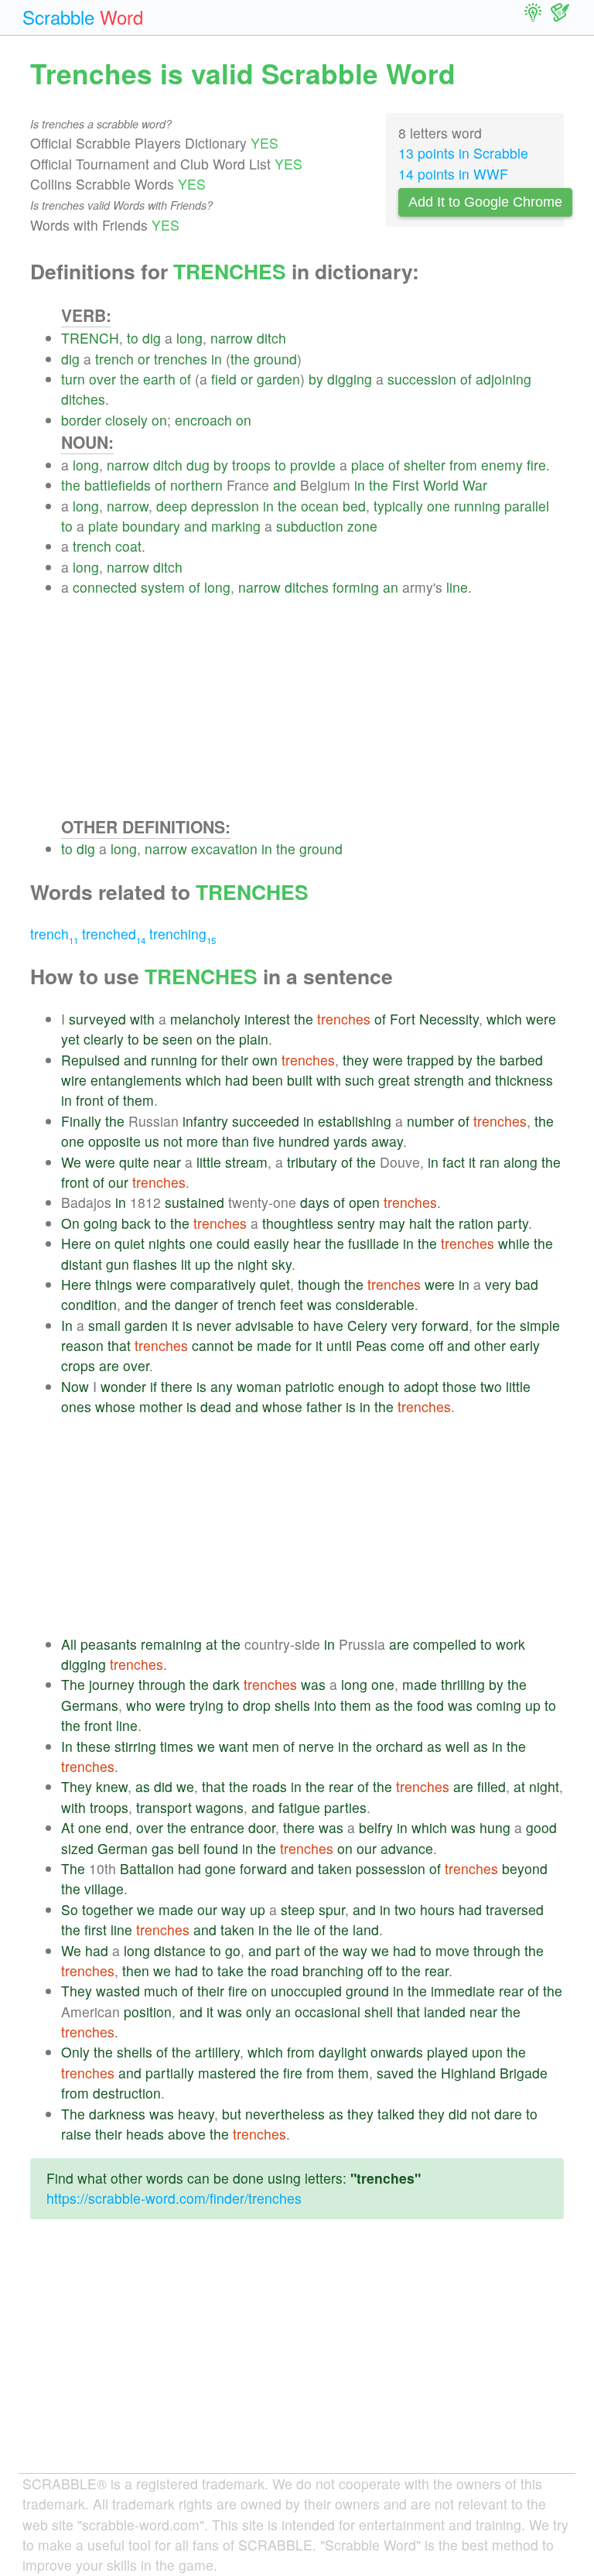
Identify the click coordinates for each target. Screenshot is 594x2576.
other (490, 1345)
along (521, 1162)
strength (439, 1080)
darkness (117, 2114)
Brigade (524, 2073)
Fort (403, 1019)
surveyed (97, 1019)
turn (73, 379)
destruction (127, 2093)
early (525, 1345)
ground (275, 359)
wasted (118, 1991)
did (163, 1786)
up (203, 1264)
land (366, 1929)
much (161, 1991)
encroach (203, 420)
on (159, 420)
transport (164, 1807)
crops (78, 1365)
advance (407, 1848)
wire (74, 1080)
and (285, 485)
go (233, 1950)
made (274, 1345)
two (491, 1386)
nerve (316, 1746)
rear (341, 1786)
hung (495, 1827)
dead (216, 1406)
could (233, 1243)
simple (540, 1325)
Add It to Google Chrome (485, 202)
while (514, 1243)
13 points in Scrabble (463, 153)
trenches (181, 359)
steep (298, 1909)
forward (445, 1325)
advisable (265, 1325)
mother (161, 1406)
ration (476, 1223)
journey (112, 1684)
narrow (232, 338)
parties (345, 1807)
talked (396, 2114)
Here (76, 1243)
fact (454, 1162)
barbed (521, 1060)
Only (75, 2052)
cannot (213, 1345)
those (459, 1386)
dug (198, 465)
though (319, 1284)
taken (335, 1868)
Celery (367, 1325)
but (232, 2114)
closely (126, 420)
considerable (375, 1304)
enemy (502, 465)
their (235, 1060)
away (387, 1141)
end (117, 1827)
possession (391, 1868)
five (264, 1141)
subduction (310, 526)
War (475, 485)
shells (292, 1705)
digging (350, 379)
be (151, 1039)
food (430, 1705)
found (221, 1848)
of (185, 379)
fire (536, 465)
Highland (468, 2073)
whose (115, 1406)
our (118, 1182)
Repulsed (90, 1060)
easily (271, 1243)
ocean (320, 506)
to (133, 338)
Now (75, 1386)
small (104, 1325)
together (108, 1909)
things (114, 1284)
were (541, 1019)
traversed (515, 1909)
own (265, 1060)
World (441, 485)
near (167, 1162)
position (148, 2012)
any (222, 1386)
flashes (155, 1264)
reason (82, 1345)
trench (114, 359)
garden (278, 379)
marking (236, 526)
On (70, 1223)
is (188, 1325)
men (266, 1746)
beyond (525, 1868)
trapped (430, 1060)
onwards (397, 2052)
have (328, 1325)
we (206, 1746)
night (253, 1264)
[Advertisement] (312, 706)
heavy (196, 2114)
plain (254, 1039)
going (101, 1223)
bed (354, 506)
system (163, 587)
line (457, 587)
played (447, 2052)
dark (226, 1684)
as (382, 1705)
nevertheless (285, 2114)
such (360, 1080)
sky (282, 1264)
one (439, 506)
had (237, 1080)
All (69, 1644)
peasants (109, 1644)
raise (76, 2134)
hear (307, 1243)
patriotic (310, 1386)
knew (112, 1786)
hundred (304, 1141)
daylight (343, 2052)
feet (292, 1304)
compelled (445, 1644)
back (136, 1223)
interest (267, 1019)
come (408, 1345)
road (285, 1970)
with (142, 1019)
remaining (171, 1644)
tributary (312, 1162)
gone (220, 1868)
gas (163, 1848)
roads (270, 1786)
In (67, 1325)
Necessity (449, 1019)
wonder (123, 1386)
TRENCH (90, 338)
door (262, 1827)
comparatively (213, 1284)
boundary (151, 526)
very (498, 1284)
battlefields (118, 485)
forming (356, 587)
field (224, 379)
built (300, 1080)
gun (118, 1264)
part (288, 1950)
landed (445, 2012)
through (162, 1684)
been (268, 1080)
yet (70, 1039)
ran (490, 1162)
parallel (527, 506)
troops (251, 465)
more (202, 1141)
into (325, 1705)
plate (103, 526)
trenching (183, 934)
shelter (425, 465)
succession (422, 379)
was (319, 1304)
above (187, 2134)
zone (362, 526)
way (234, 1909)
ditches (83, 399)
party (513, 1223)
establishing (355, 1121)
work (510, 1644)
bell (189, 1848)
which (504, 1019)
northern (196, 485)
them (138, 1100)
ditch (271, 338)
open (364, 1202)
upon (487, 2052)
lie (303, 1929)
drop (257, 1705)
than (236, 1141)
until (339, 1345)
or (144, 359)
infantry (205, 1121)
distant (82, 1264)
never (214, 1325)
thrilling (463, 1684)
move (452, 1950)
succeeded (266, 1121)
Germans (90, 1705)
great (394, 1080)
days (315, 1202)
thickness (524, 1080)
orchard (399, 1746)
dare (508, 2114)
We (71, 1162)
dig (152, 338)
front (90, 1100)
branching (333, 1970)
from (463, 465)
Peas (371, 1345)
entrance (217, 1827)
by (316, 379)
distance (180, 1950)
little (209, 1162)
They (77, 1786)
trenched (114, 934)
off (436, 1345)
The (73, 1684)
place (368, 465)
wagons (220, 1807)
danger (196, 1304)
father (324, 1406)
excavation (224, 848)
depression (225, 506)
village (104, 1888)
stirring (135, 1746)
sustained (195, 1202)
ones (76, 1406)
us (152, 1141)
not (173, 1141)
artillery (217, 2052)
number (430, 1121)
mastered (227, 2073)
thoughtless (298, 1223)
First (406, 485)
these (94, 1746)
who (139, 1705)
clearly (104, 1039)
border (81, 420)
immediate (463, 1991)
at (212, 1644)
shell (379, 2012)
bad (527, 1284)
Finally (81, 1121)
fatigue (299, 1807)
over (102, 379)
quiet (130, 1243)
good (541, 1827)
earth (159, 379)
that (119, 1345)
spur (332, 1909)
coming (499, 1705)
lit (186, 1264)
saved (395, 2073)
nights (167, 1243)
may (392, 1223)
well (457, 1746)
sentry (356, 1223)
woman (259, 1386)
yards (350, 1141)
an (391, 587)
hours (437, 1909)
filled (492, 1786)
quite (134, 1162)
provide (313, 465)
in (217, 359)
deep (172, 506)
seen (178, 1039)
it (472, 1162)
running (477, 506)
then (136, 1970)
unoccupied (306, 1991)
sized (77, 1848)
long (189, 338)
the (240, 359)
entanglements (136, 1080)
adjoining (504, 379)
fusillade (374, 1243)
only (259, 2012)
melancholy (205, 1019)
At (68, 1827)
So (70, 1909)
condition (89, 1304)
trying (207, 1705)
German (123, 1848)
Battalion (147, 1868)
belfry (376, 1827)
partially (170, 2073)
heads (145, 2134)
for (209, 1060)
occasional (328, 2012)
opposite (114, 1141)
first (96, 1929)
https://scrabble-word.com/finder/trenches (174, 2198)
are (109, 1365)
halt (420, 1223)
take (230, 1970)
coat (128, 546)
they (356, 1060)
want (234, 1746)
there (177, 1386)
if (154, 1386)
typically (398, 506)
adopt (421, 1386)
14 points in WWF (453, 174)
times (177, 1746)
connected (105, 587)
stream (246, 1162)
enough (361, 1386)
